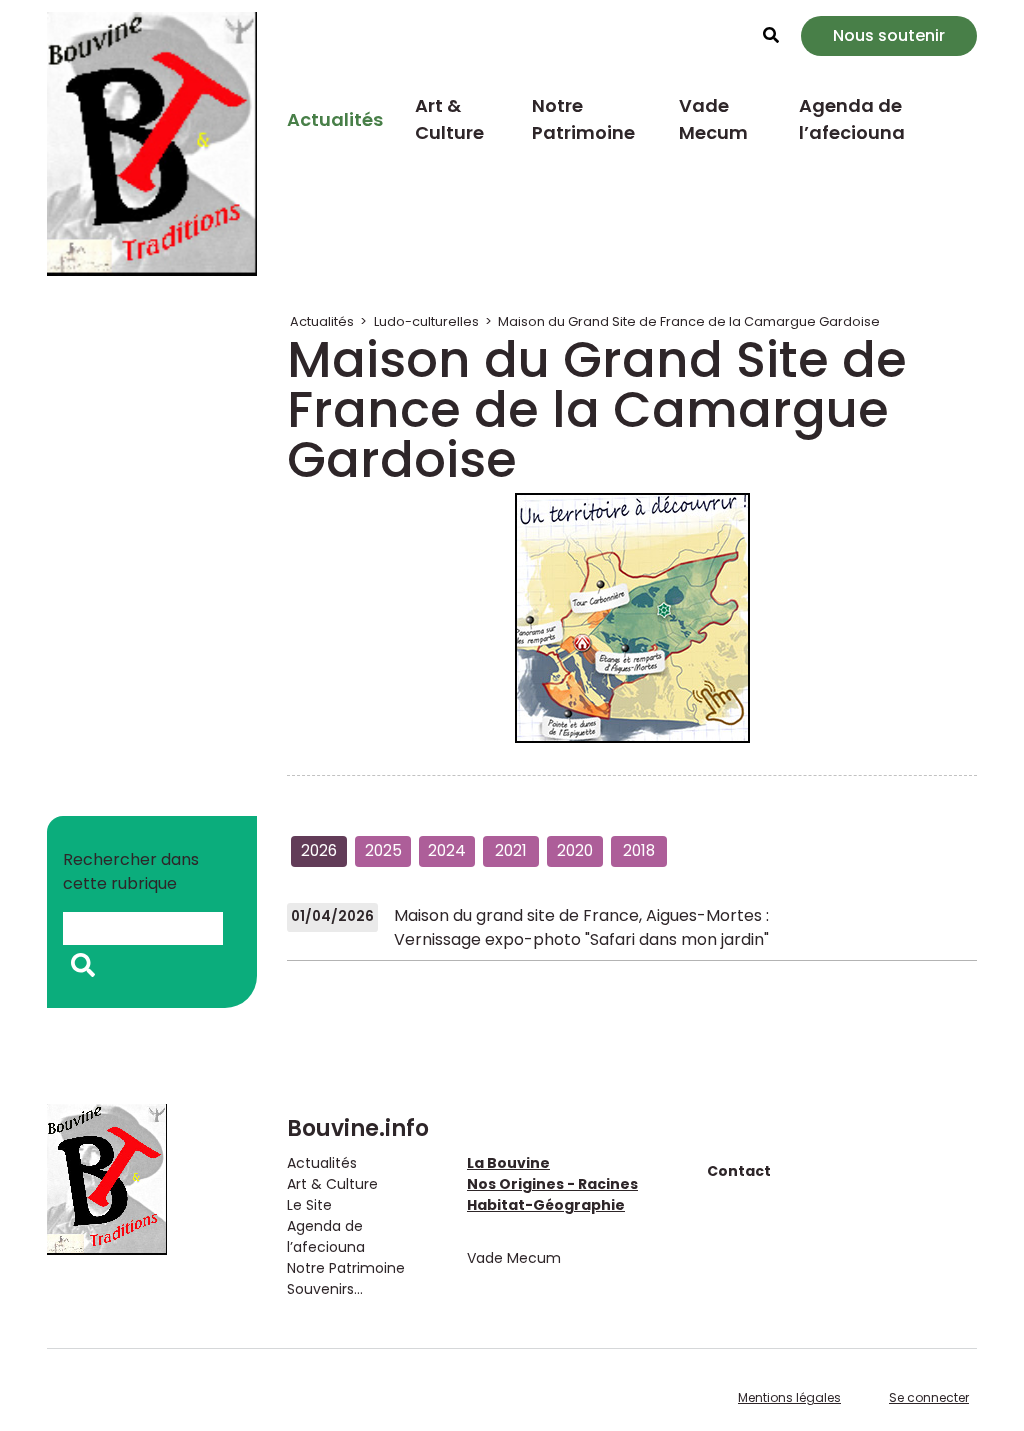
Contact (739, 1171)
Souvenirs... (325, 1289)
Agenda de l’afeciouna (852, 119)
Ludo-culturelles (426, 321)
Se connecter (929, 1397)
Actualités (335, 119)
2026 (319, 850)
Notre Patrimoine (583, 119)
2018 (639, 850)
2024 (447, 850)
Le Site (309, 1205)
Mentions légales (789, 1397)
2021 (511, 850)
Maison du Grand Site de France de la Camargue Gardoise (689, 321)
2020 (575, 850)
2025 (383, 850)
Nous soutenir (889, 35)
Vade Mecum (713, 119)
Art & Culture (449, 119)
